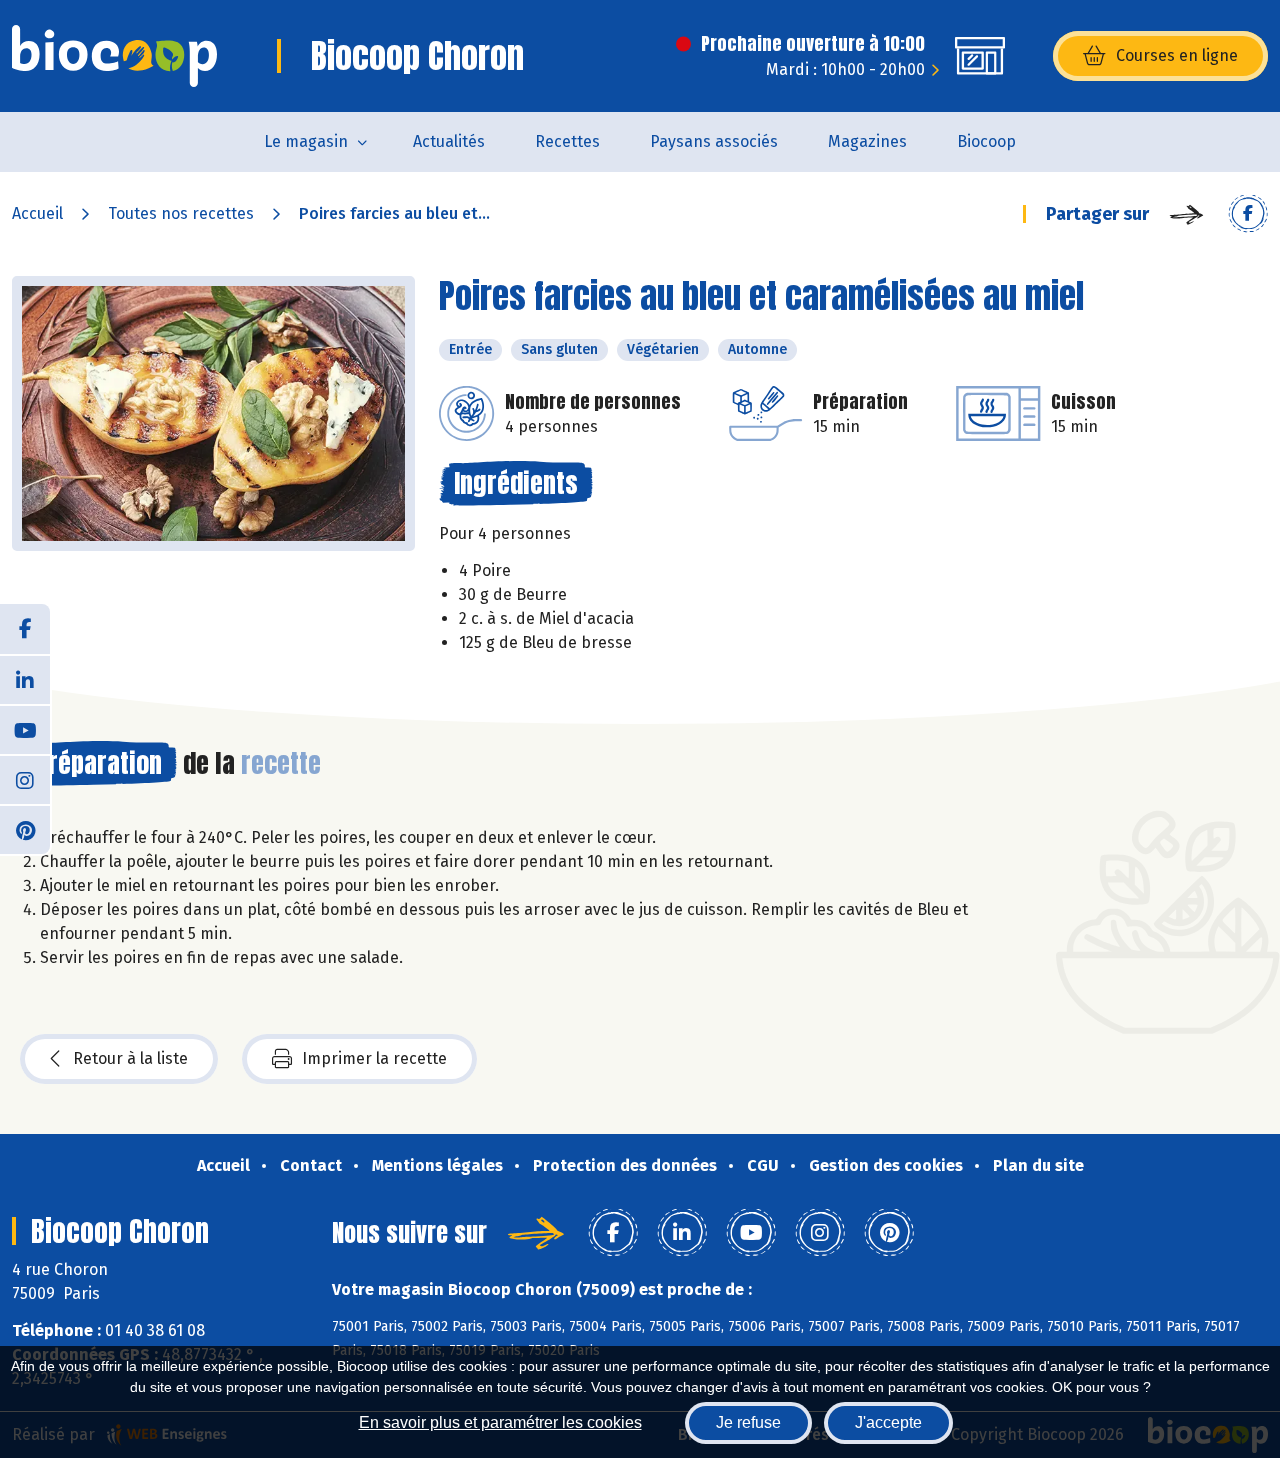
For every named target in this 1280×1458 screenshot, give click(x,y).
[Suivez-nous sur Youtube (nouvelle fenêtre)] (25, 729)
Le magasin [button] (306, 141)
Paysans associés (714, 141)
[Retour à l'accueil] (114, 56)
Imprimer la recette (374, 1058)
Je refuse (748, 1422)
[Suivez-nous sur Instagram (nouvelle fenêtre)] (25, 779)
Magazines (867, 141)
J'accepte (888, 1422)
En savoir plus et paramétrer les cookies (500, 1422)
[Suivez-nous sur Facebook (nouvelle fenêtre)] (25, 629)
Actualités (449, 141)
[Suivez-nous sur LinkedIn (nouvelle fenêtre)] (25, 679)
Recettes (567, 141)
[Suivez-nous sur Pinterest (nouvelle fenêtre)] (25, 829)
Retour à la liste (130, 1058)
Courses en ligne (1177, 55)
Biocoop (986, 141)
